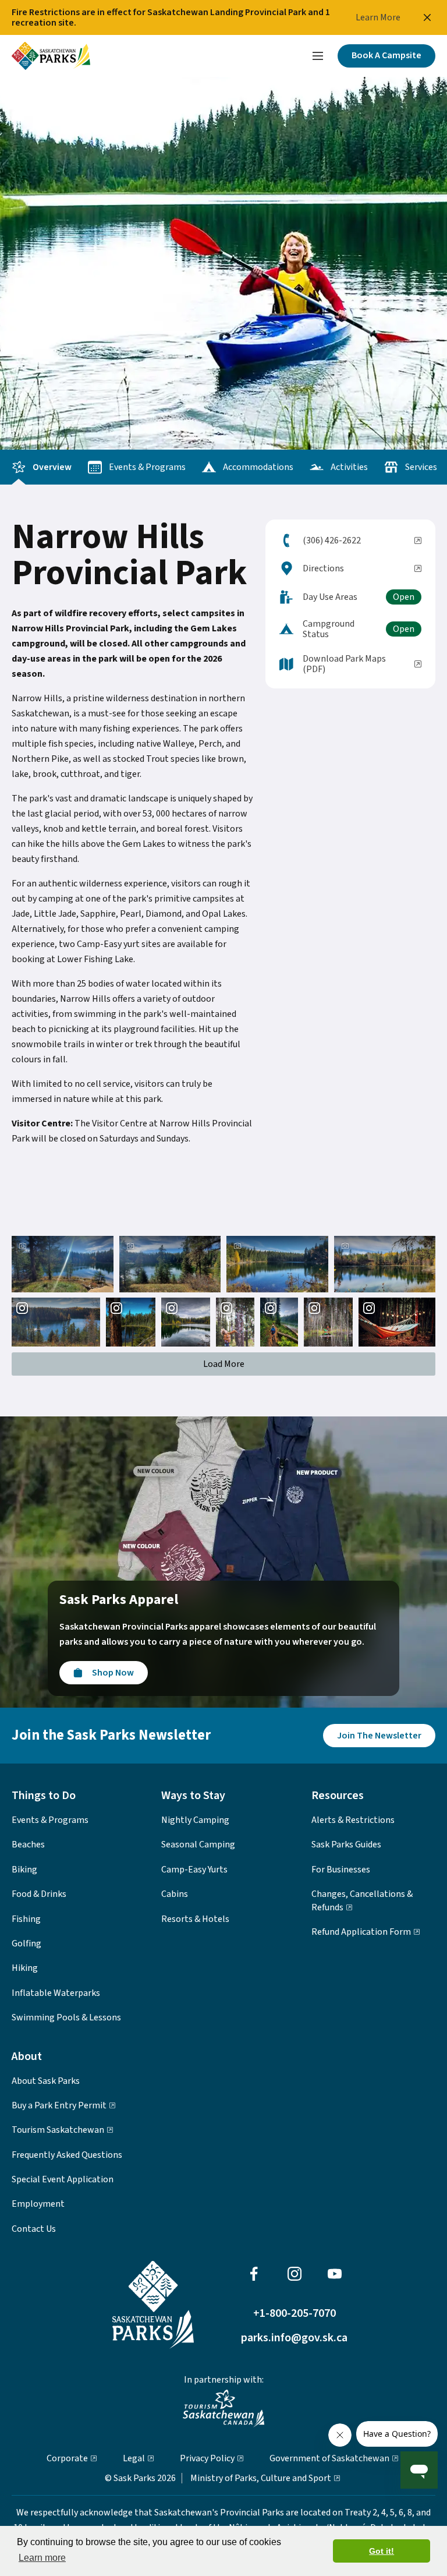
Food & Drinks (39, 1894)
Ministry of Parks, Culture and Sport (261, 2478)
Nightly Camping (195, 1820)
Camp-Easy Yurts (194, 1870)
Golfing (26, 1944)
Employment (38, 2204)
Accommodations (258, 467)
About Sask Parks (46, 2081)
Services (421, 467)
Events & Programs (147, 467)
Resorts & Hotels (195, 1919)
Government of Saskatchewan (329, 2458)
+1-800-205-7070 (295, 2314)
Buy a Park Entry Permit (59, 2105)
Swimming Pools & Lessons (66, 2017)
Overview (52, 467)
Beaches (28, 1844)
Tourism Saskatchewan (58, 2130)
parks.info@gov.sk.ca (294, 2339)
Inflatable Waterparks (56, 1993)
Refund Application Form (361, 1932)
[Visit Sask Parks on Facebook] (254, 2274)
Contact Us (34, 2229)
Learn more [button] (42, 2558)
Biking (24, 1870)
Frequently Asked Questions (67, 2155)
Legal (134, 2458)
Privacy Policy (207, 2458)
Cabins (175, 1894)
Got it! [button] (382, 2551)
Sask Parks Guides (346, 1844)
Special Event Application (63, 2179)
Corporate (67, 2458)
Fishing (26, 1919)
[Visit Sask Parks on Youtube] (335, 2274)
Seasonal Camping (198, 1844)
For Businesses (341, 1870)
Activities (349, 467)
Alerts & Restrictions (353, 1820)
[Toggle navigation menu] (318, 56)
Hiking (25, 1968)
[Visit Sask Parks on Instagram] (295, 2274)
